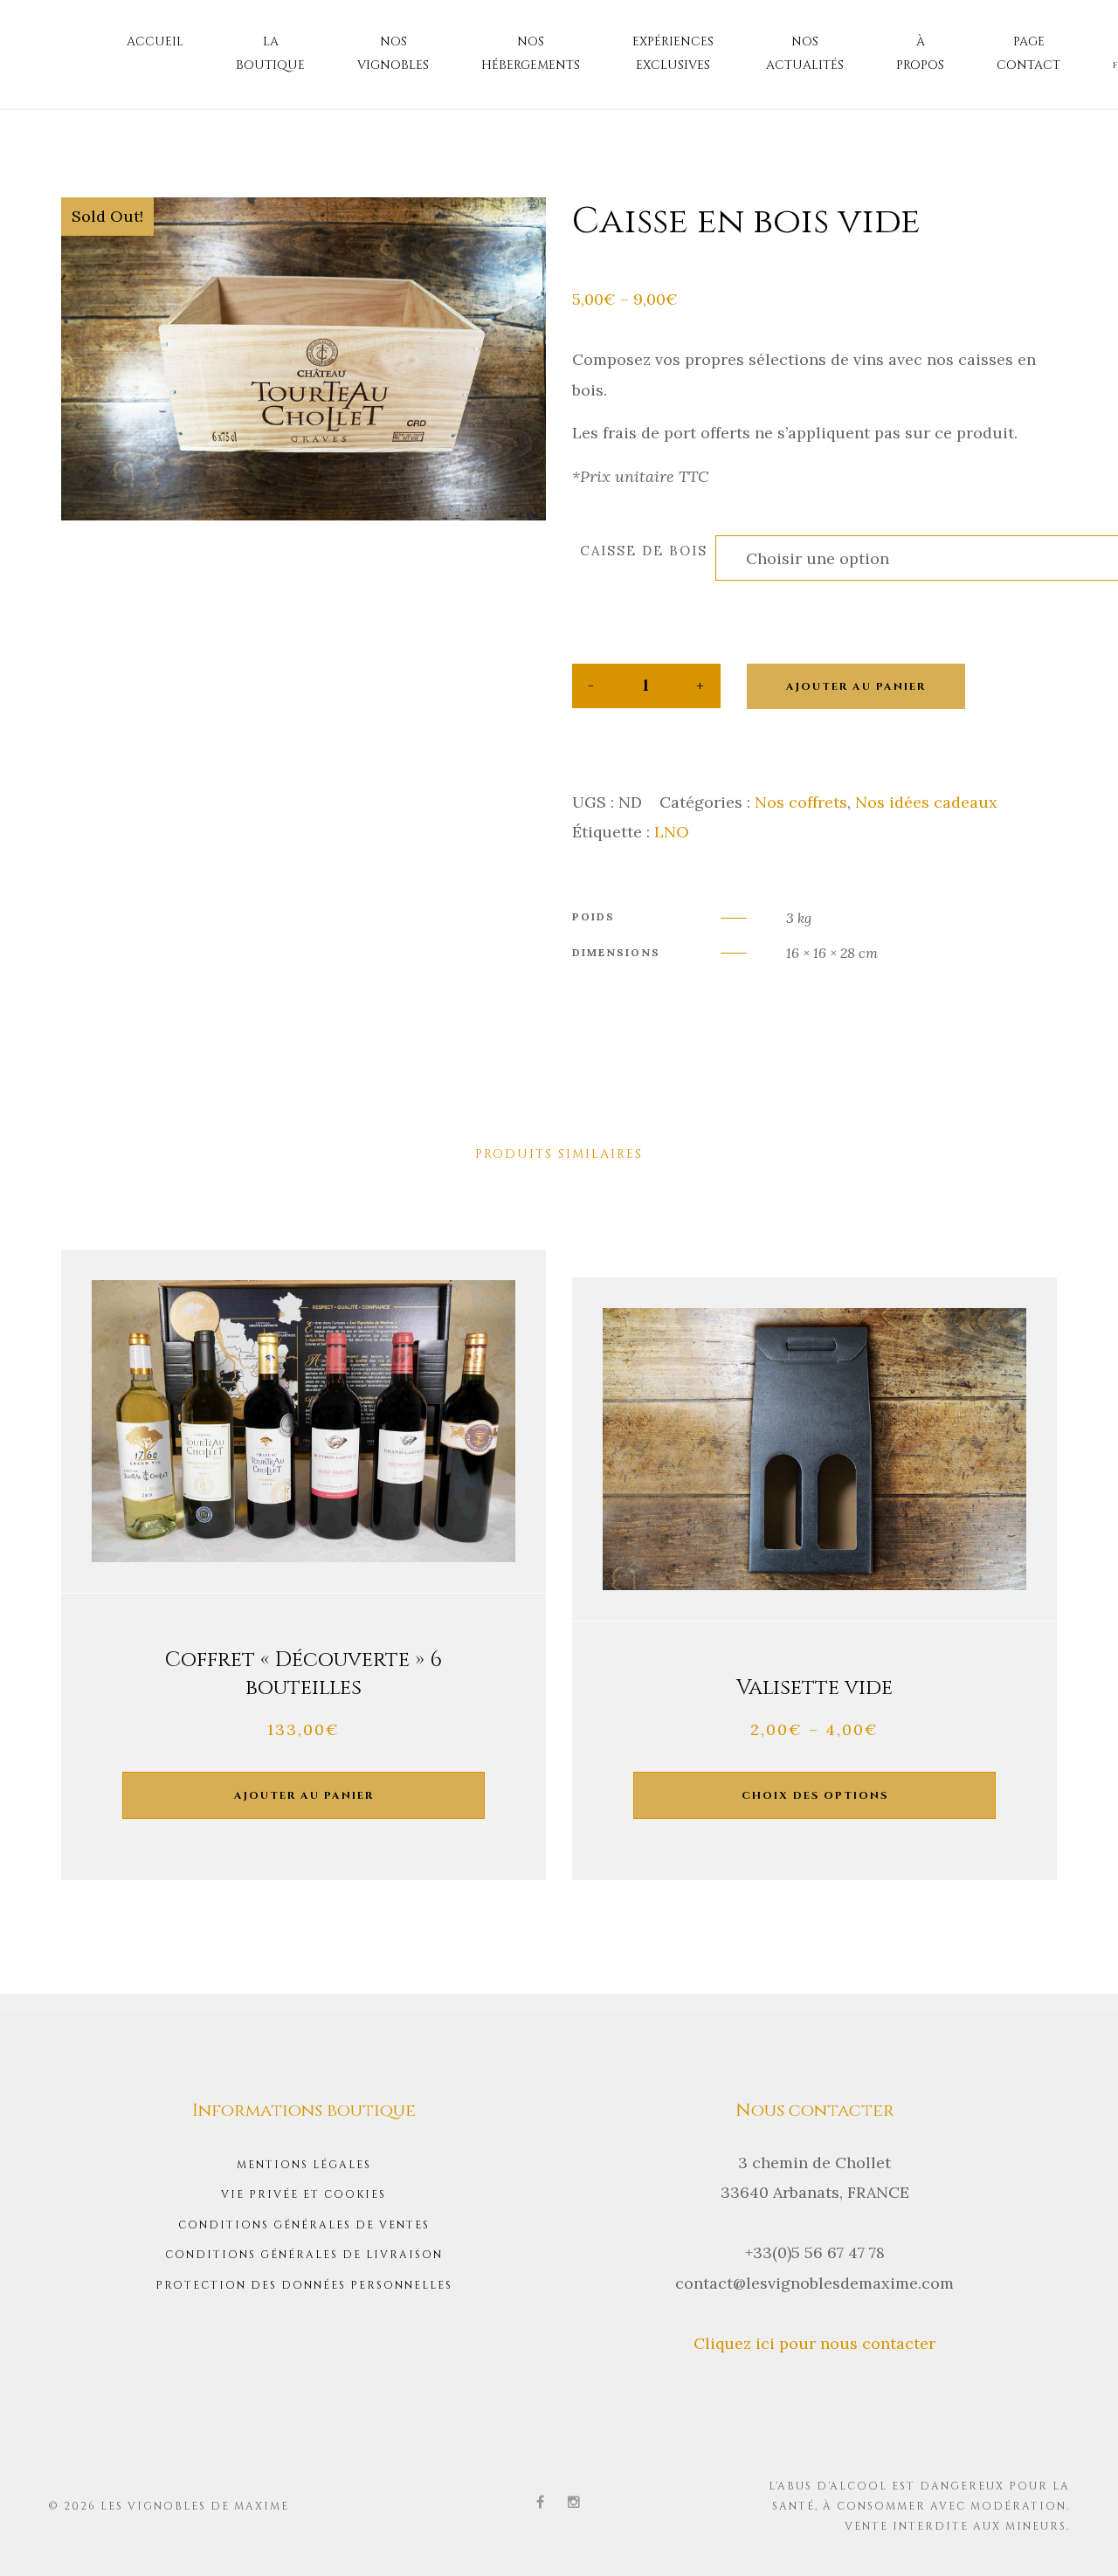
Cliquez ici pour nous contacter (814, 2343)
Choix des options (815, 1795)
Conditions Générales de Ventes (304, 2225)
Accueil (155, 41)
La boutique (270, 53)
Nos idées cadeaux (926, 802)
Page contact (1028, 53)
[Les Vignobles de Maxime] (79, 44)
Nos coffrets (801, 802)
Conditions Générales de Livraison (304, 2255)
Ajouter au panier (856, 686)
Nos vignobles (393, 53)
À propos (920, 53)
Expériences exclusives (673, 53)
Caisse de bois (644, 551)
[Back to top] (1078, 2536)
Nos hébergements (531, 53)
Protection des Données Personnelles (304, 2285)
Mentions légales (304, 2165)
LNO (672, 832)
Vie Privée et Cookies (304, 2194)
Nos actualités (805, 53)
